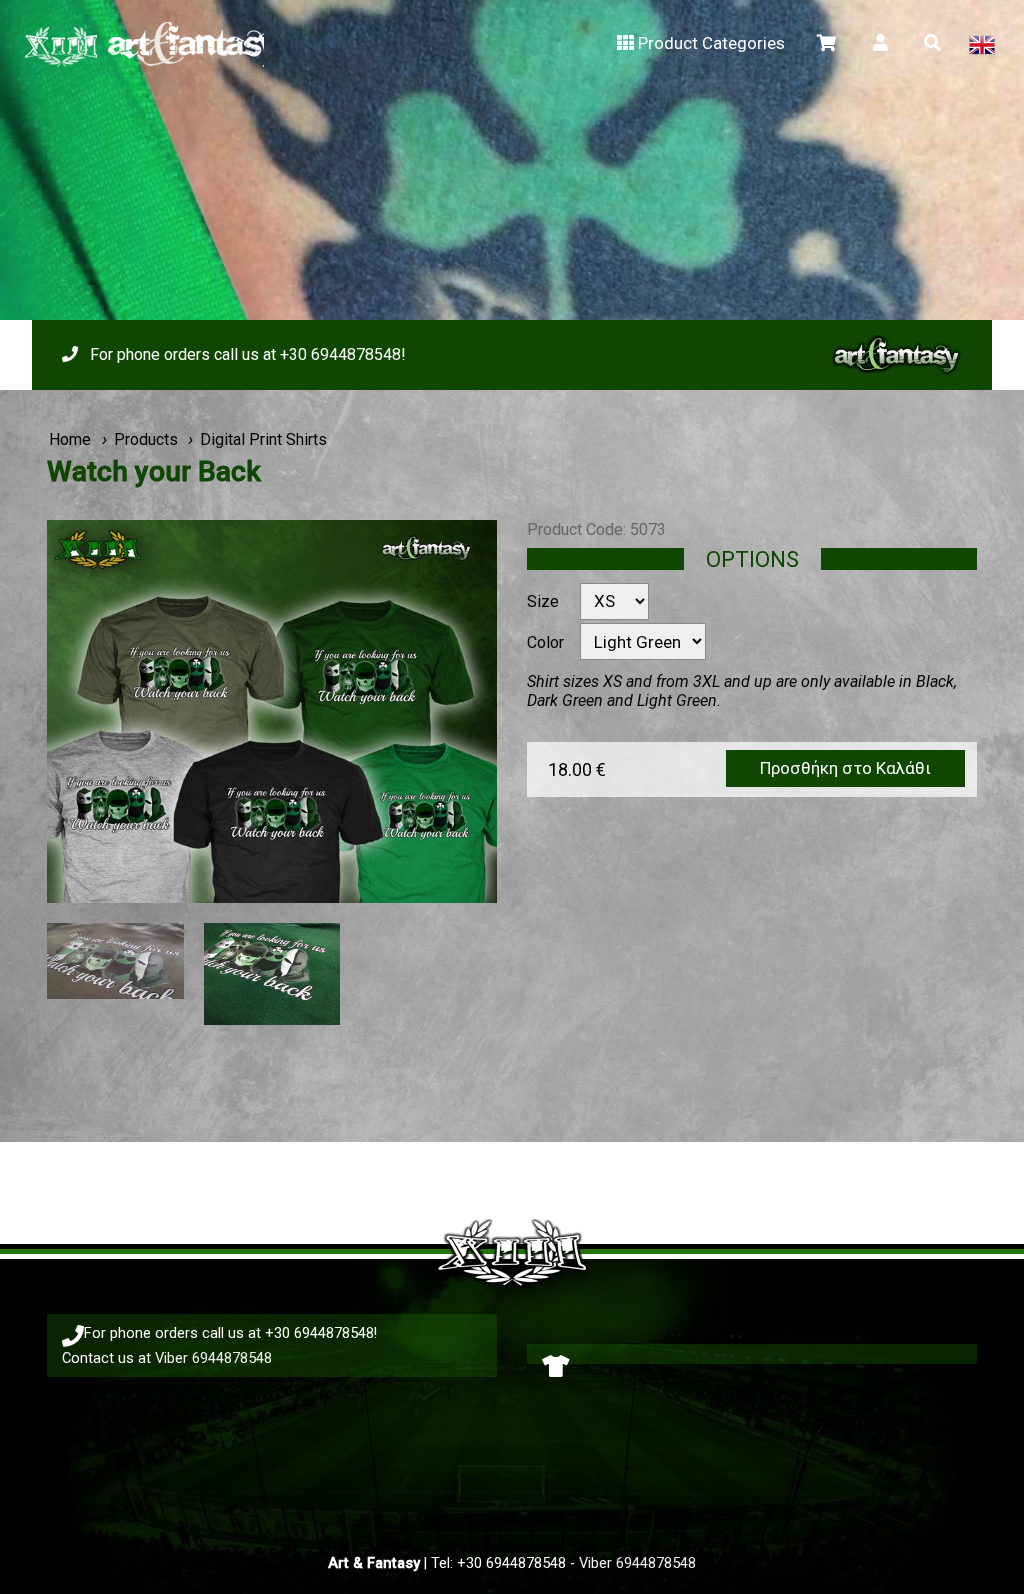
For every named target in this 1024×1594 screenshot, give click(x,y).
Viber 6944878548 (213, 1358)
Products (146, 439)
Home (70, 439)
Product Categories (711, 43)
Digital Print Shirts (263, 439)
